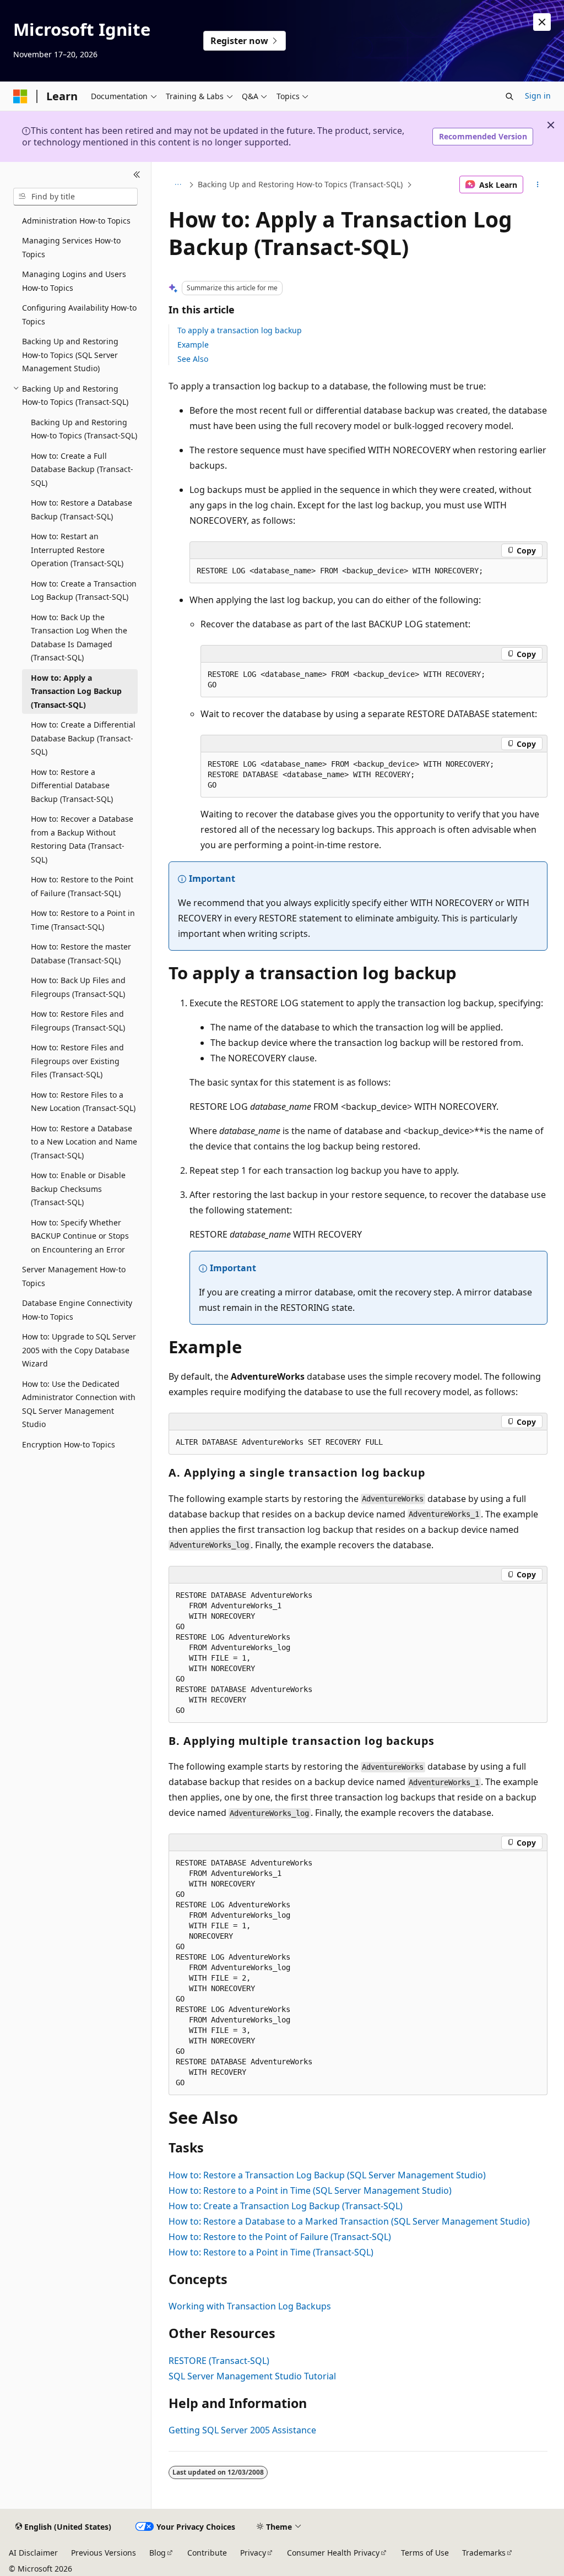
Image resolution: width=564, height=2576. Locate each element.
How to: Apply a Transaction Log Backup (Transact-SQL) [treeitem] (76, 691)
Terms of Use (425, 2553)
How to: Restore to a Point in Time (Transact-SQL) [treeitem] (83, 920)
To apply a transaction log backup (240, 330)
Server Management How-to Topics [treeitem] (74, 1276)
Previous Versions (104, 2553)
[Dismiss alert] (542, 22)
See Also (193, 359)
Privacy (253, 2553)
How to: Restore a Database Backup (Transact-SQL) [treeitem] (82, 509)
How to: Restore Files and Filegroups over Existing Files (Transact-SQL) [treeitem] (77, 1061)
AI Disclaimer (33, 2553)
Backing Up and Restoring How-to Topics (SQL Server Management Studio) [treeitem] (70, 355)
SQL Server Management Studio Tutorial (252, 2376)
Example (193, 345)
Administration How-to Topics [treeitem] (76, 221)
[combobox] (75, 197)
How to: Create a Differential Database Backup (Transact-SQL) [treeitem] (83, 738)
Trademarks (484, 2553)
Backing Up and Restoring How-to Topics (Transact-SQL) (300, 184)
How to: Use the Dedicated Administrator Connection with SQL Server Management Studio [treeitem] (79, 1404)
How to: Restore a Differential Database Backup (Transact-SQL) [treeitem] (72, 785)
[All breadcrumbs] (178, 185)
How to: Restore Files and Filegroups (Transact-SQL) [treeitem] (78, 1021)
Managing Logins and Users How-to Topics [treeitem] (74, 281)
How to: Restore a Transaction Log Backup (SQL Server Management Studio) (327, 2175)
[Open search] (509, 96)
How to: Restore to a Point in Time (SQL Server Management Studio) (310, 2190)
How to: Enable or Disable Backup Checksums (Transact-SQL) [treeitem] (78, 1189)
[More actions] (537, 185)
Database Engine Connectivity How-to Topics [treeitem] (77, 1310)
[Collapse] (137, 175)
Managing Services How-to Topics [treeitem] (71, 247)
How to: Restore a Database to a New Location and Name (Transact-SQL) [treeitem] (84, 1142)
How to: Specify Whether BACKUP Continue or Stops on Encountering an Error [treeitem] (80, 1236)
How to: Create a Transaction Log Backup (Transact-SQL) (286, 2206)
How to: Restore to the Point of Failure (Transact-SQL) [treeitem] (82, 886)
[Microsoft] (20, 96)
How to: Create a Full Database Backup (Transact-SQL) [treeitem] (82, 469)
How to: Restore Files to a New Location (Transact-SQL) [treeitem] (83, 1102)
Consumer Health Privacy (333, 2553)
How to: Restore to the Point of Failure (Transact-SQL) (280, 2237)
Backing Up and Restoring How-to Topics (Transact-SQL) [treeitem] (84, 429)
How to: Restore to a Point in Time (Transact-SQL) (271, 2252)
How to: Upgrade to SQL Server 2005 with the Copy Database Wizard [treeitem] (79, 1350)
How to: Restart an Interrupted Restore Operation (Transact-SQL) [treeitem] (77, 550)
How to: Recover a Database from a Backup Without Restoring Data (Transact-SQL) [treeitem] (82, 839)
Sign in (538, 96)
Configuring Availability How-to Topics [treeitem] (79, 314)
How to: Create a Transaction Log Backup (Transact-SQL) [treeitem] (84, 590)
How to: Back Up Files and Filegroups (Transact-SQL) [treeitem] (78, 987)
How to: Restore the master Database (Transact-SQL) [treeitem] (81, 953)
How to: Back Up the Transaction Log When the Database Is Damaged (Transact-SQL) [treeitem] (79, 638)
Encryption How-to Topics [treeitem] (69, 1444)
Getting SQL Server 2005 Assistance (242, 2430)
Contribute (207, 2553)
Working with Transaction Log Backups (250, 2306)
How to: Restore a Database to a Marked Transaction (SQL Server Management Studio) (349, 2221)
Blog (158, 2553)
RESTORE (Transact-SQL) (219, 2361)
